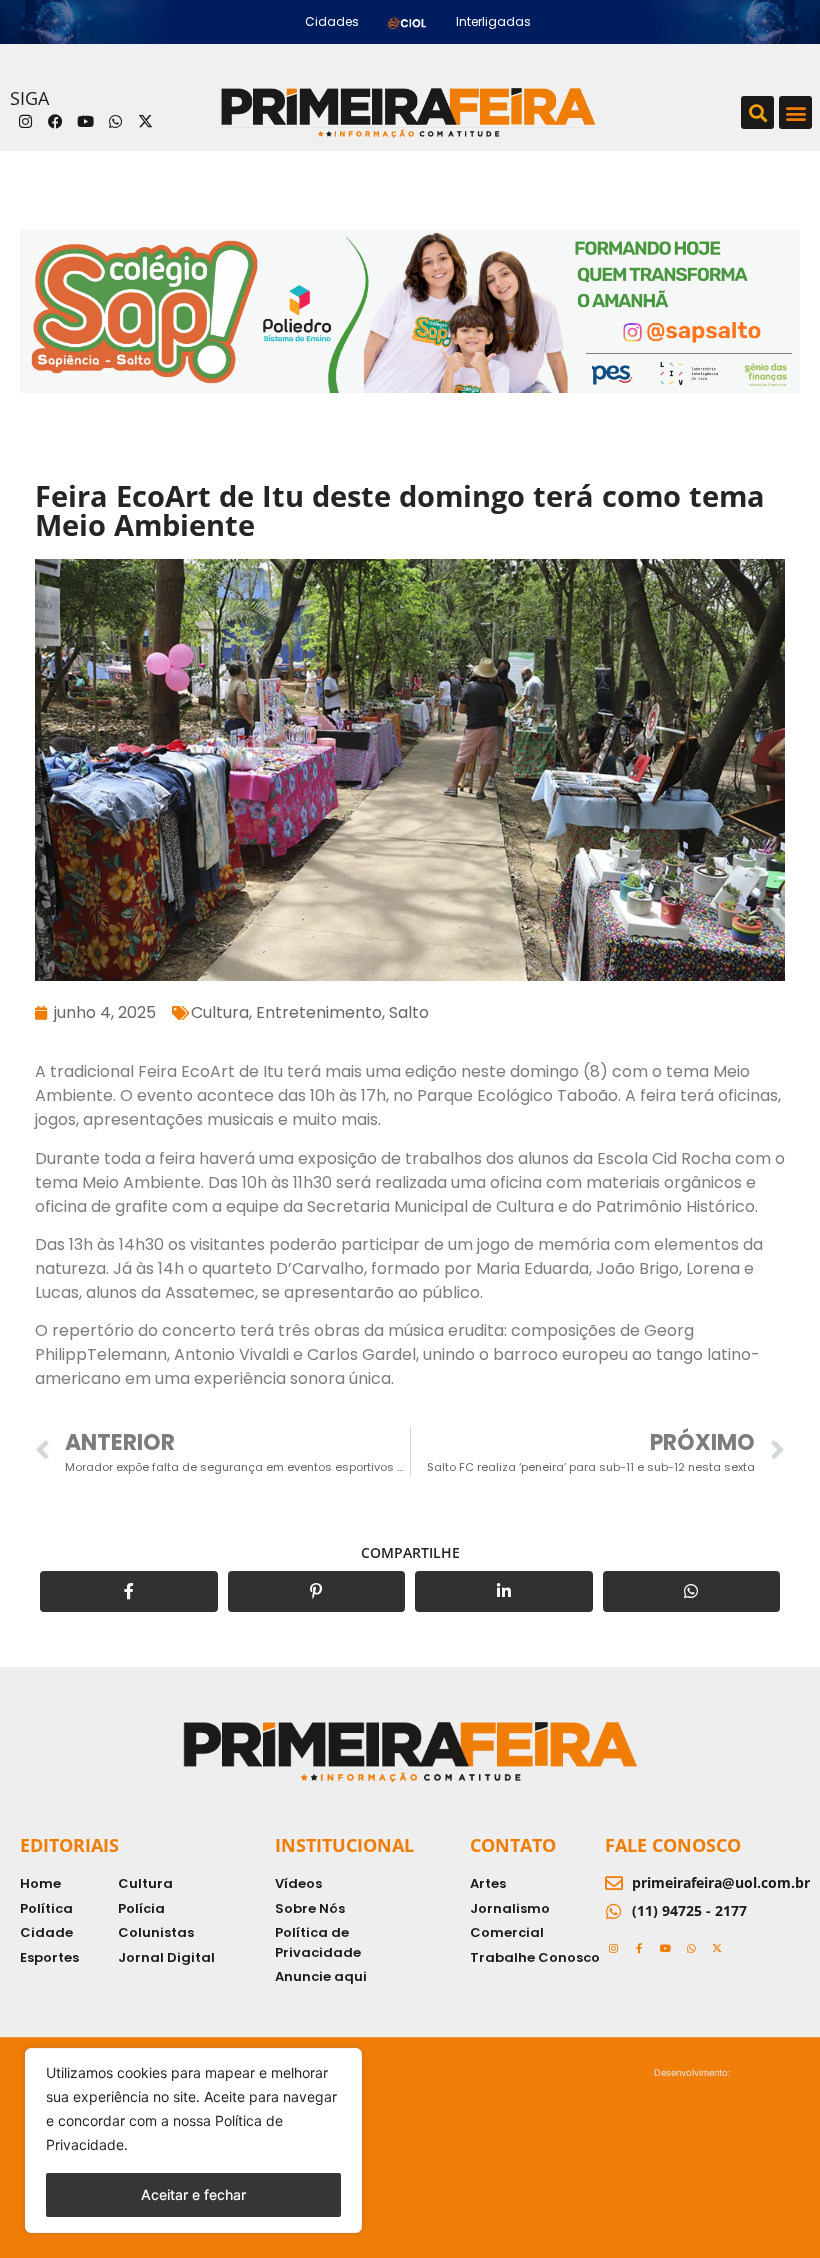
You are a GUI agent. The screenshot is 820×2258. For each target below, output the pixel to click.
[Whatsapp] (115, 122)
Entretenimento (319, 1012)
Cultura (220, 1012)
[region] (193, 2140)
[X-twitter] (145, 122)
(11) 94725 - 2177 (689, 1910)
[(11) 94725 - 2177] (614, 1911)
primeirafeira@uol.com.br (721, 1882)
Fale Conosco (673, 1845)
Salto (409, 1012)
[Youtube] (85, 122)
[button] (757, 112)
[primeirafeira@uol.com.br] (614, 1883)
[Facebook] (55, 122)
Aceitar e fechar (193, 2194)
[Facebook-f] (639, 1948)
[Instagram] (25, 122)
